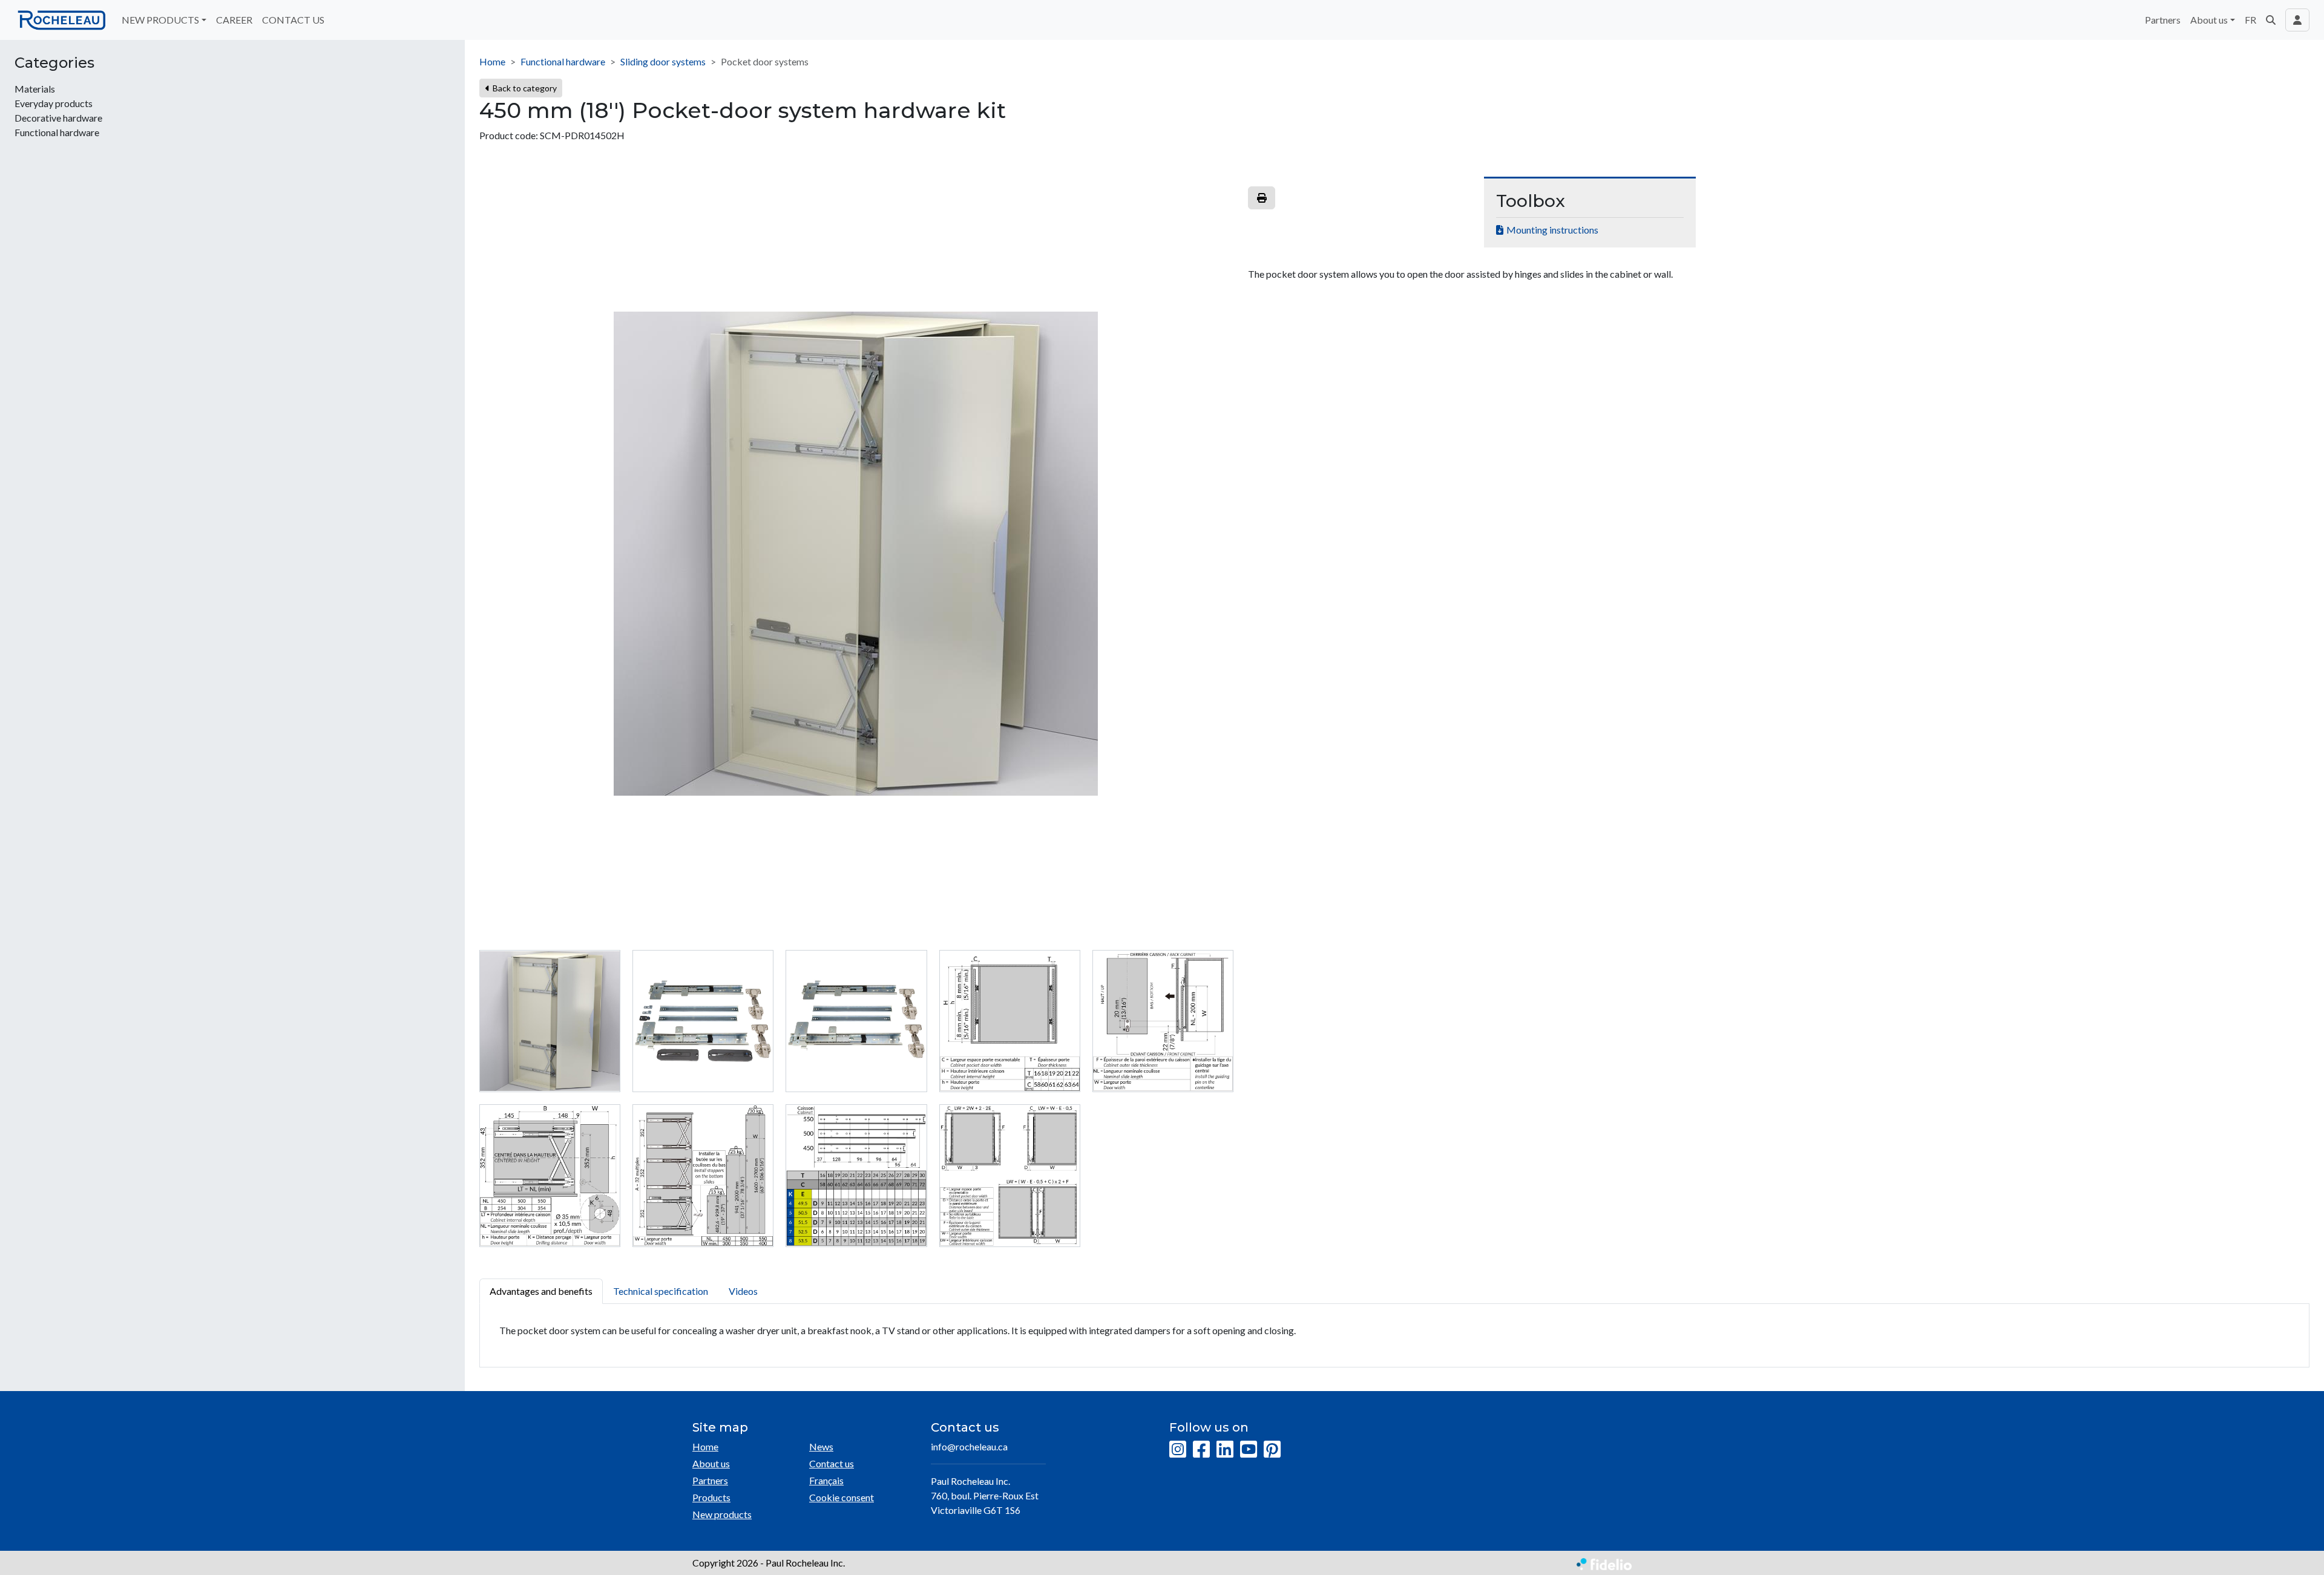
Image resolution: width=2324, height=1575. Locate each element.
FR (2250, 20)
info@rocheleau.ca (969, 1446)
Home (492, 61)
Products (711, 1497)
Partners (2163, 20)
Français (826, 1480)
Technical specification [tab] (661, 1291)
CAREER (234, 20)
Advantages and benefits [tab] (541, 1291)
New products (722, 1514)
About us (711, 1463)
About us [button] (2209, 20)
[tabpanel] (1394, 1336)
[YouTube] (1249, 1450)
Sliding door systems (663, 61)
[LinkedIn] (1225, 1450)
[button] (2271, 20)
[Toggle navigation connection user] (2297, 20)
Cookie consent (842, 1497)
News (821, 1446)
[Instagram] (1178, 1450)
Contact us (832, 1463)
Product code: (509, 135)
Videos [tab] (743, 1291)
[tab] (550, 1021)
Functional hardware (563, 61)
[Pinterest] (1272, 1450)
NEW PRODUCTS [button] (160, 20)
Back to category (524, 88)
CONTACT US (293, 20)
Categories (54, 63)
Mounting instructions (1552, 230)
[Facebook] (1201, 1450)
